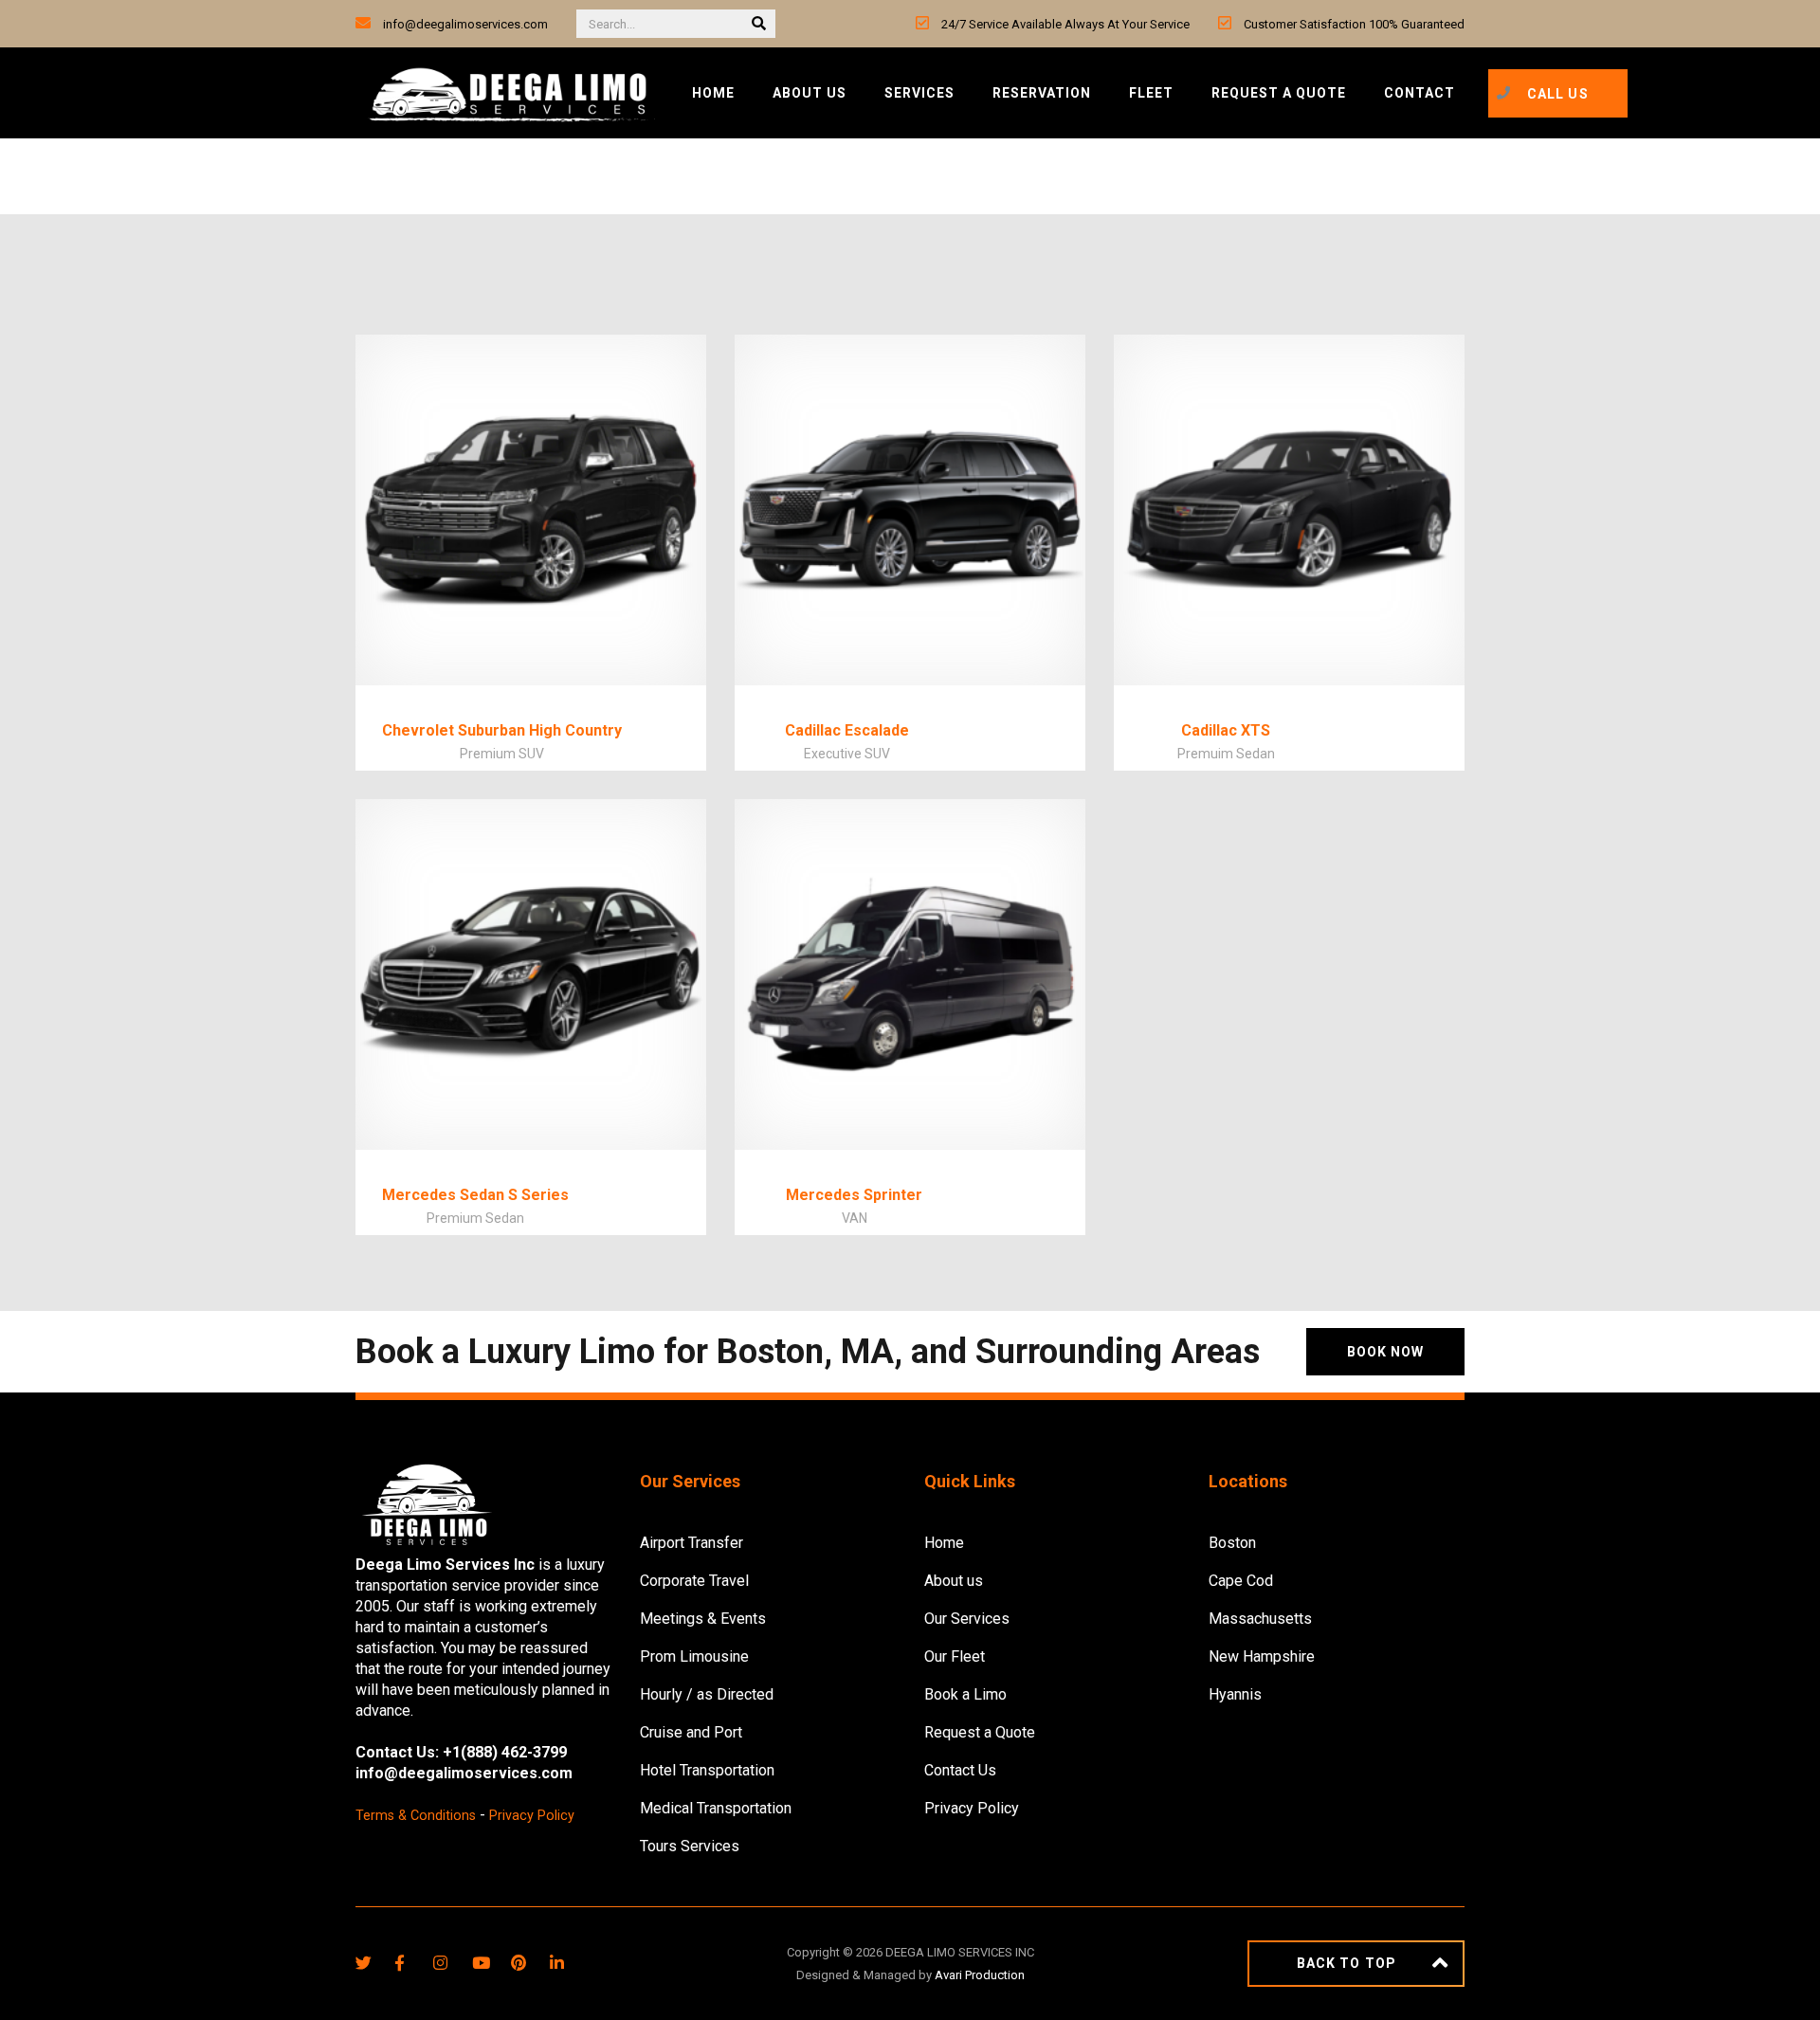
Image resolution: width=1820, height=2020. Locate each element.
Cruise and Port (691, 1732)
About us (810, 93)
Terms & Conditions (416, 1816)
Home (713, 93)
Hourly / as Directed (707, 1694)
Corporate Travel (694, 1581)
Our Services (967, 1619)
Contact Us (960, 1770)
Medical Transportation (716, 1808)
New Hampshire (1262, 1656)
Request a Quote (1279, 93)
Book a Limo (965, 1694)
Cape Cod (1241, 1581)
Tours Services (690, 1846)
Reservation (1042, 93)
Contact (1420, 93)
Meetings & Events (703, 1619)
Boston (1232, 1543)
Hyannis (1235, 1694)
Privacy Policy (532, 1816)
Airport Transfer (692, 1543)
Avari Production (980, 1975)
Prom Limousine (694, 1656)
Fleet (1151, 93)
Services (919, 93)
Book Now (1385, 1352)
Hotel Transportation (707, 1770)
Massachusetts (1260, 1619)
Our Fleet (955, 1656)
